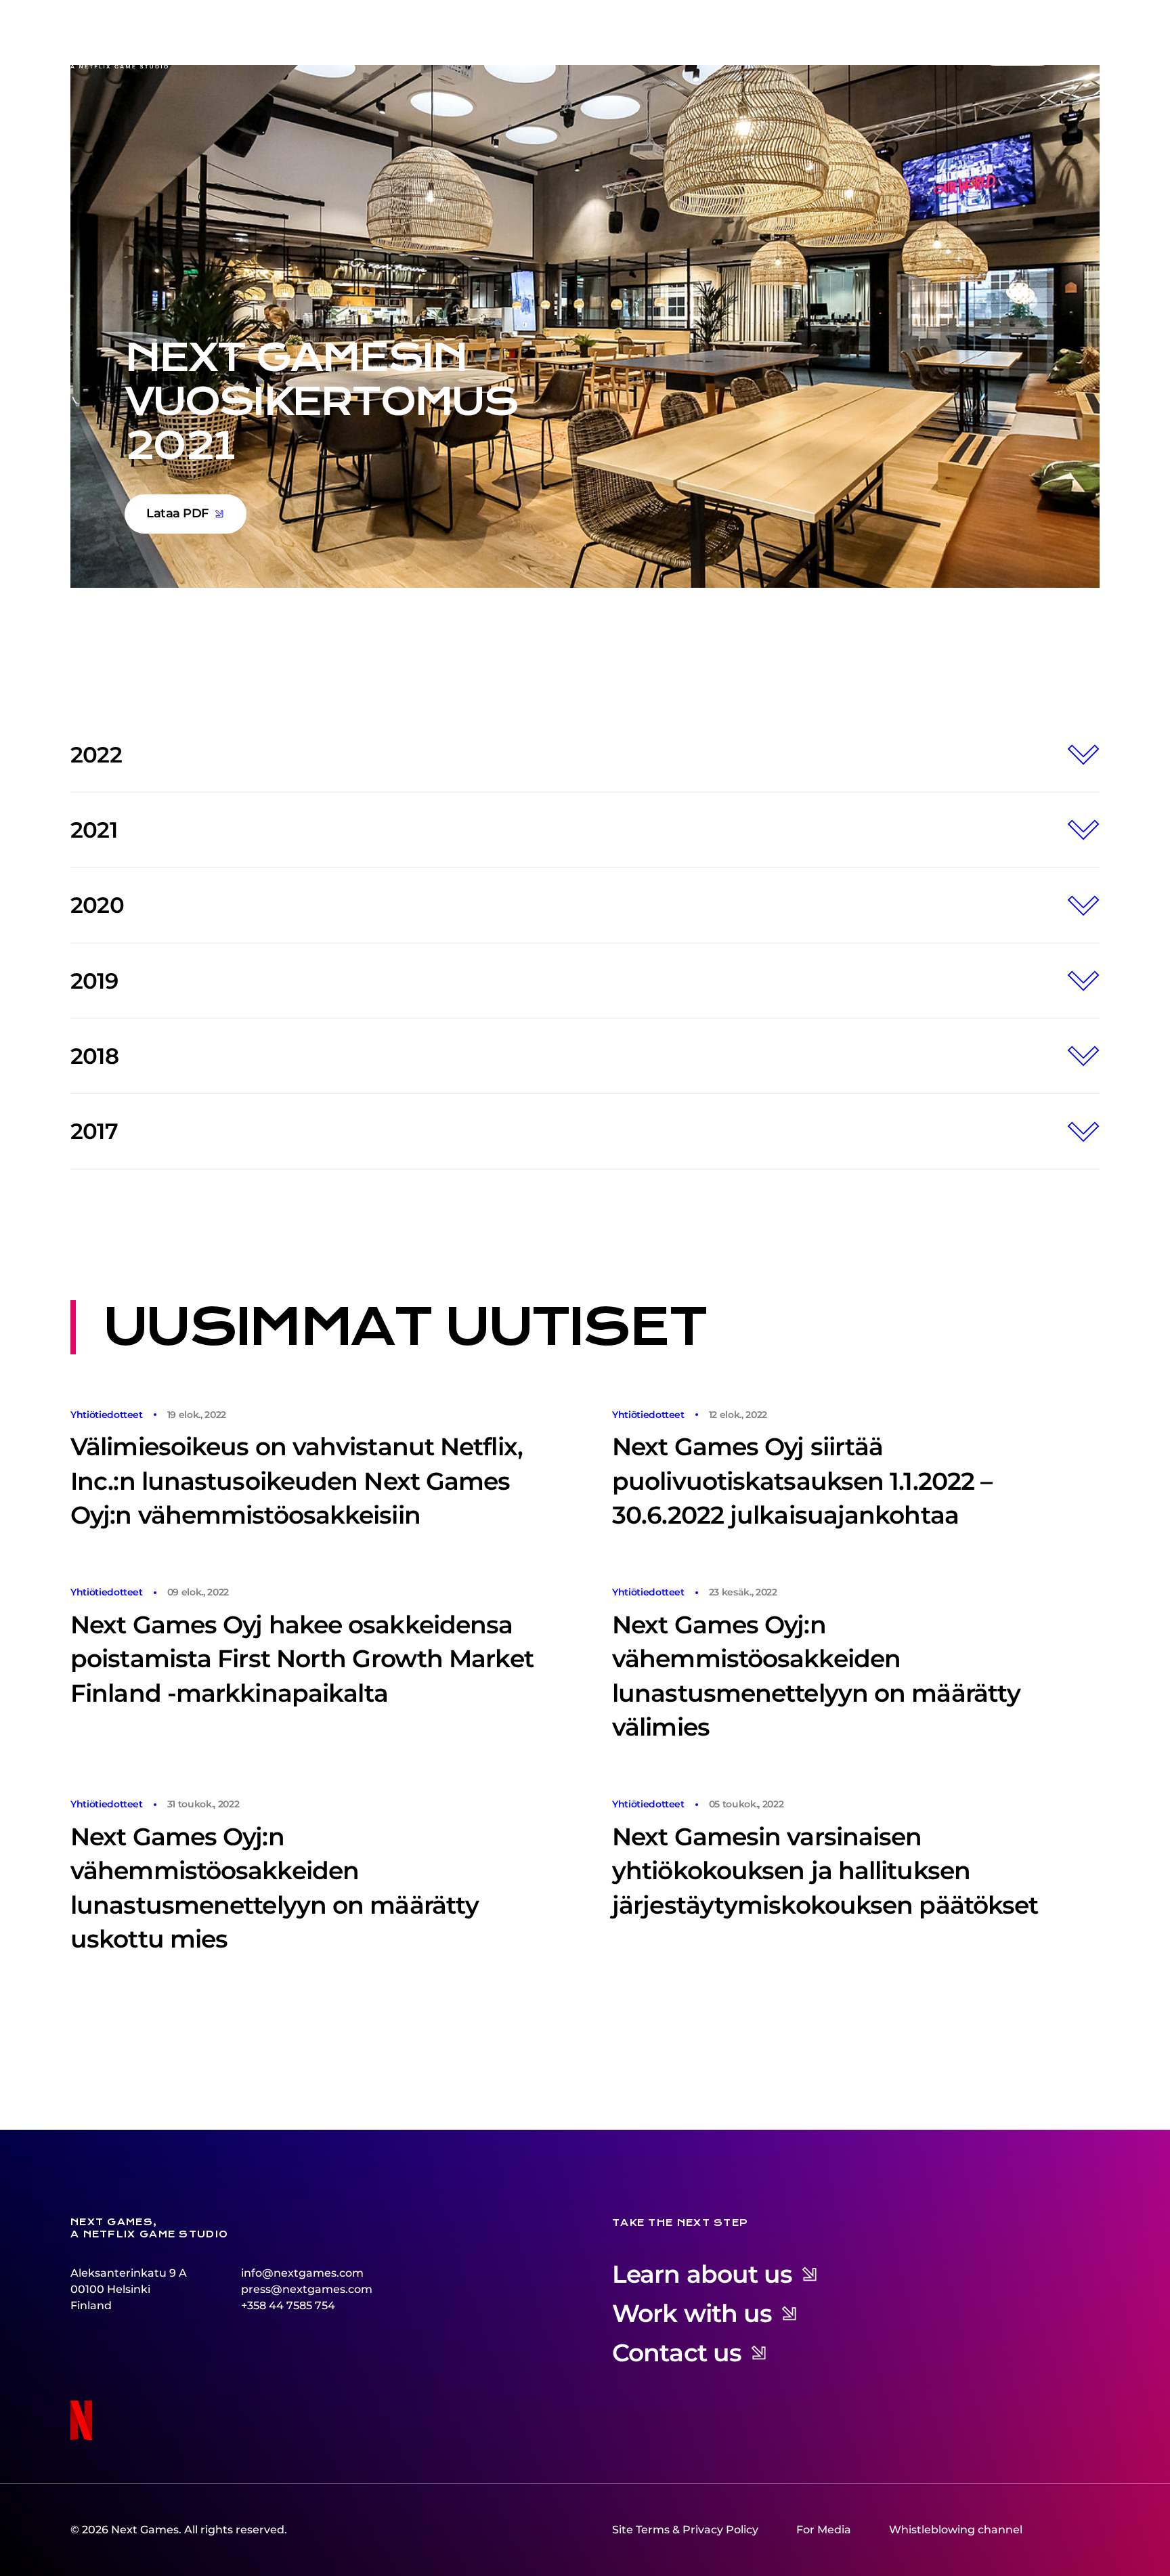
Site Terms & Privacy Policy (685, 2530)
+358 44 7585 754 (288, 2305)
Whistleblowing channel (956, 2530)
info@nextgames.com (302, 2273)
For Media (824, 2530)
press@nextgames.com (307, 2289)
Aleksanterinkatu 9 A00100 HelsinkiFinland (129, 2289)
